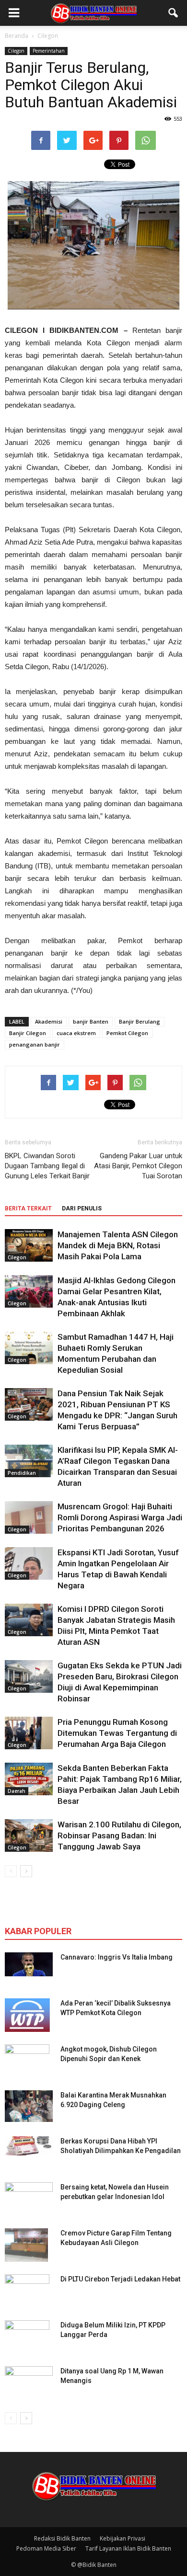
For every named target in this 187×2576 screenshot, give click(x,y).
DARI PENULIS (82, 1208)
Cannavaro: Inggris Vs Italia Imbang (117, 1957)
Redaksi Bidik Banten (62, 2538)
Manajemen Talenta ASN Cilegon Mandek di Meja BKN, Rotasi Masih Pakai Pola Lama (118, 1245)
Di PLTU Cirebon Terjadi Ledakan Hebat (120, 2279)
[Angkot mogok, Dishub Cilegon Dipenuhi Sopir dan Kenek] (27, 2061)
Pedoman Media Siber (46, 2548)
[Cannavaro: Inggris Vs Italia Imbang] (29, 1964)
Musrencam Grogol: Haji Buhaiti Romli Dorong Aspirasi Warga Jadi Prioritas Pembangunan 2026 (120, 1517)
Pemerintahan (49, 51)
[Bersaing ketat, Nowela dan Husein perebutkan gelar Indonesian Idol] (29, 2193)
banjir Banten (91, 1021)
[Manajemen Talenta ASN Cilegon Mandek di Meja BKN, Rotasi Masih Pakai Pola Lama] (29, 1246)
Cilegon (16, 51)
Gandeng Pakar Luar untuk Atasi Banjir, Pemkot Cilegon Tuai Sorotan (138, 1166)
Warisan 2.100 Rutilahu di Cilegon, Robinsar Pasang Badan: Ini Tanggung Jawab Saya (119, 1835)
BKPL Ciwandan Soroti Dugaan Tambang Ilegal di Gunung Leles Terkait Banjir (47, 1166)
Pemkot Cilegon (127, 1033)
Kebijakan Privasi (123, 2538)
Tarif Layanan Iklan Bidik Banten (128, 2548)
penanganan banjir (35, 1044)
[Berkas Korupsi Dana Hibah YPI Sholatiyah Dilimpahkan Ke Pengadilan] (29, 2146)
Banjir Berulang (140, 1021)
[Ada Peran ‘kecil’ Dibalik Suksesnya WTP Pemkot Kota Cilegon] (27, 2015)
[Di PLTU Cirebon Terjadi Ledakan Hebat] (27, 2291)
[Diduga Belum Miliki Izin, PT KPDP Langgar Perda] (27, 2337)
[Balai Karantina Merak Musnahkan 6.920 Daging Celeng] (29, 2106)
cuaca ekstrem (76, 1033)
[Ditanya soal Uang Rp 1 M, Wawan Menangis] (29, 2380)
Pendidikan (22, 1473)
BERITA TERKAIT (28, 1208)
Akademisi (49, 1021)
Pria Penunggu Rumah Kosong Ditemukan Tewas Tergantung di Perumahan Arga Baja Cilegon (117, 1733)
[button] (174, 13)
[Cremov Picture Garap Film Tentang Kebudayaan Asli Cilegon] (26, 2245)
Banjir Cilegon (28, 1033)
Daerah (17, 1791)
